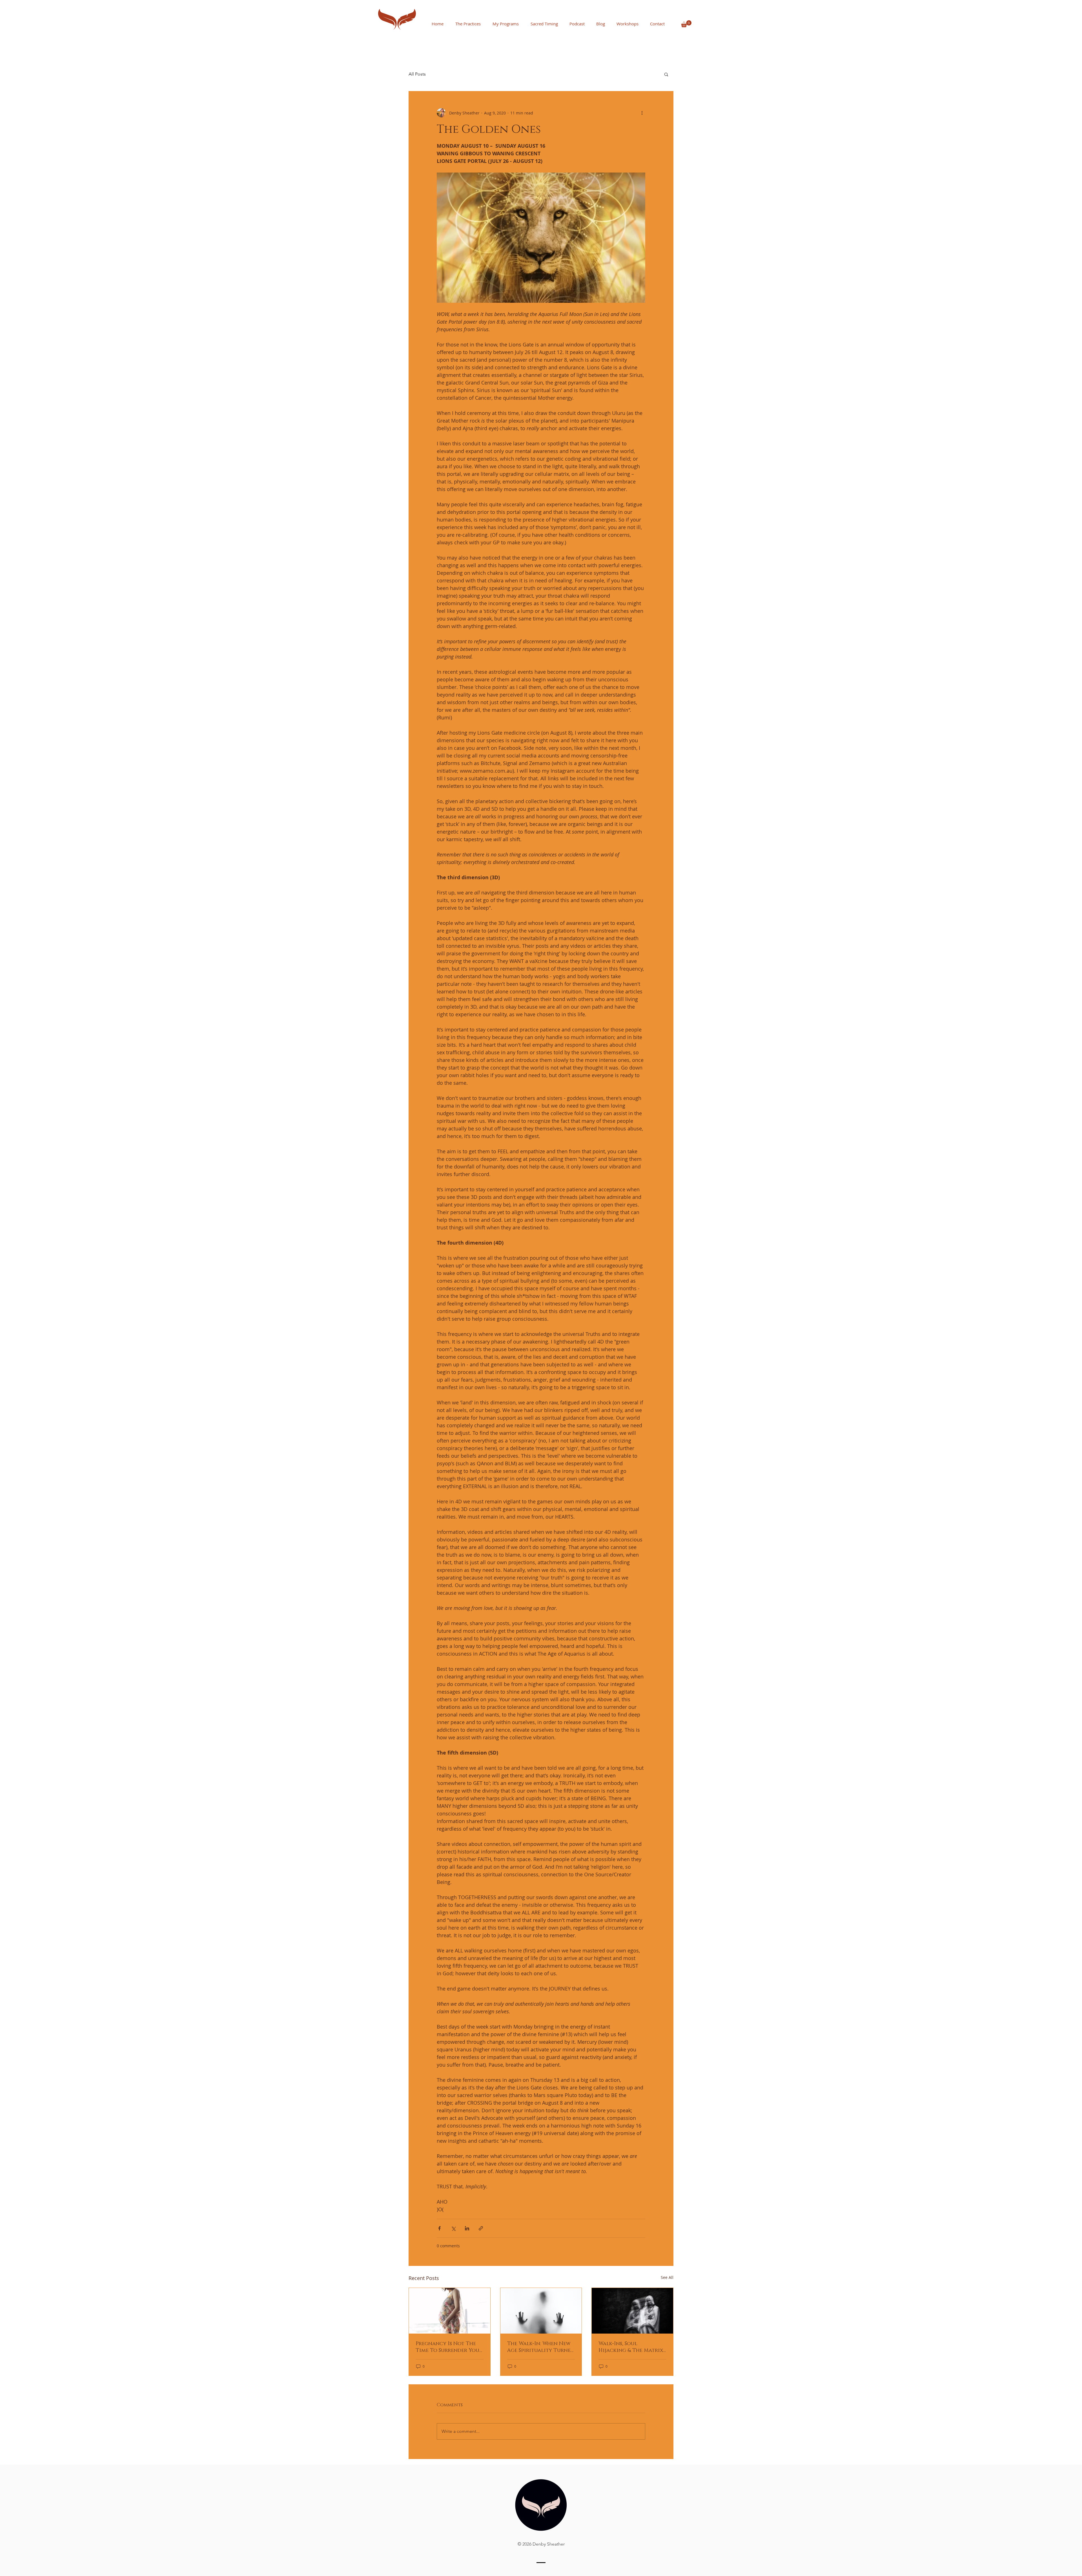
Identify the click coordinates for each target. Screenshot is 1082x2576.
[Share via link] (481, 2228)
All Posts (417, 74)
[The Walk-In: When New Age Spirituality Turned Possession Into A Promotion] (541, 2311)
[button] (686, 24)
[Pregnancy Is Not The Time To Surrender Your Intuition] (450, 2311)
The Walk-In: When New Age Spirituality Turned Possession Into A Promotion (541, 2347)
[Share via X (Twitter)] (453, 2228)
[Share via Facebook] (439, 2228)
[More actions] (642, 113)
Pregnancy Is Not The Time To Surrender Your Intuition (449, 2347)
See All (667, 2277)
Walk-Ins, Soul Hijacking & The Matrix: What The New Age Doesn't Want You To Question (631, 2347)
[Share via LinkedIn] (467, 2228)
